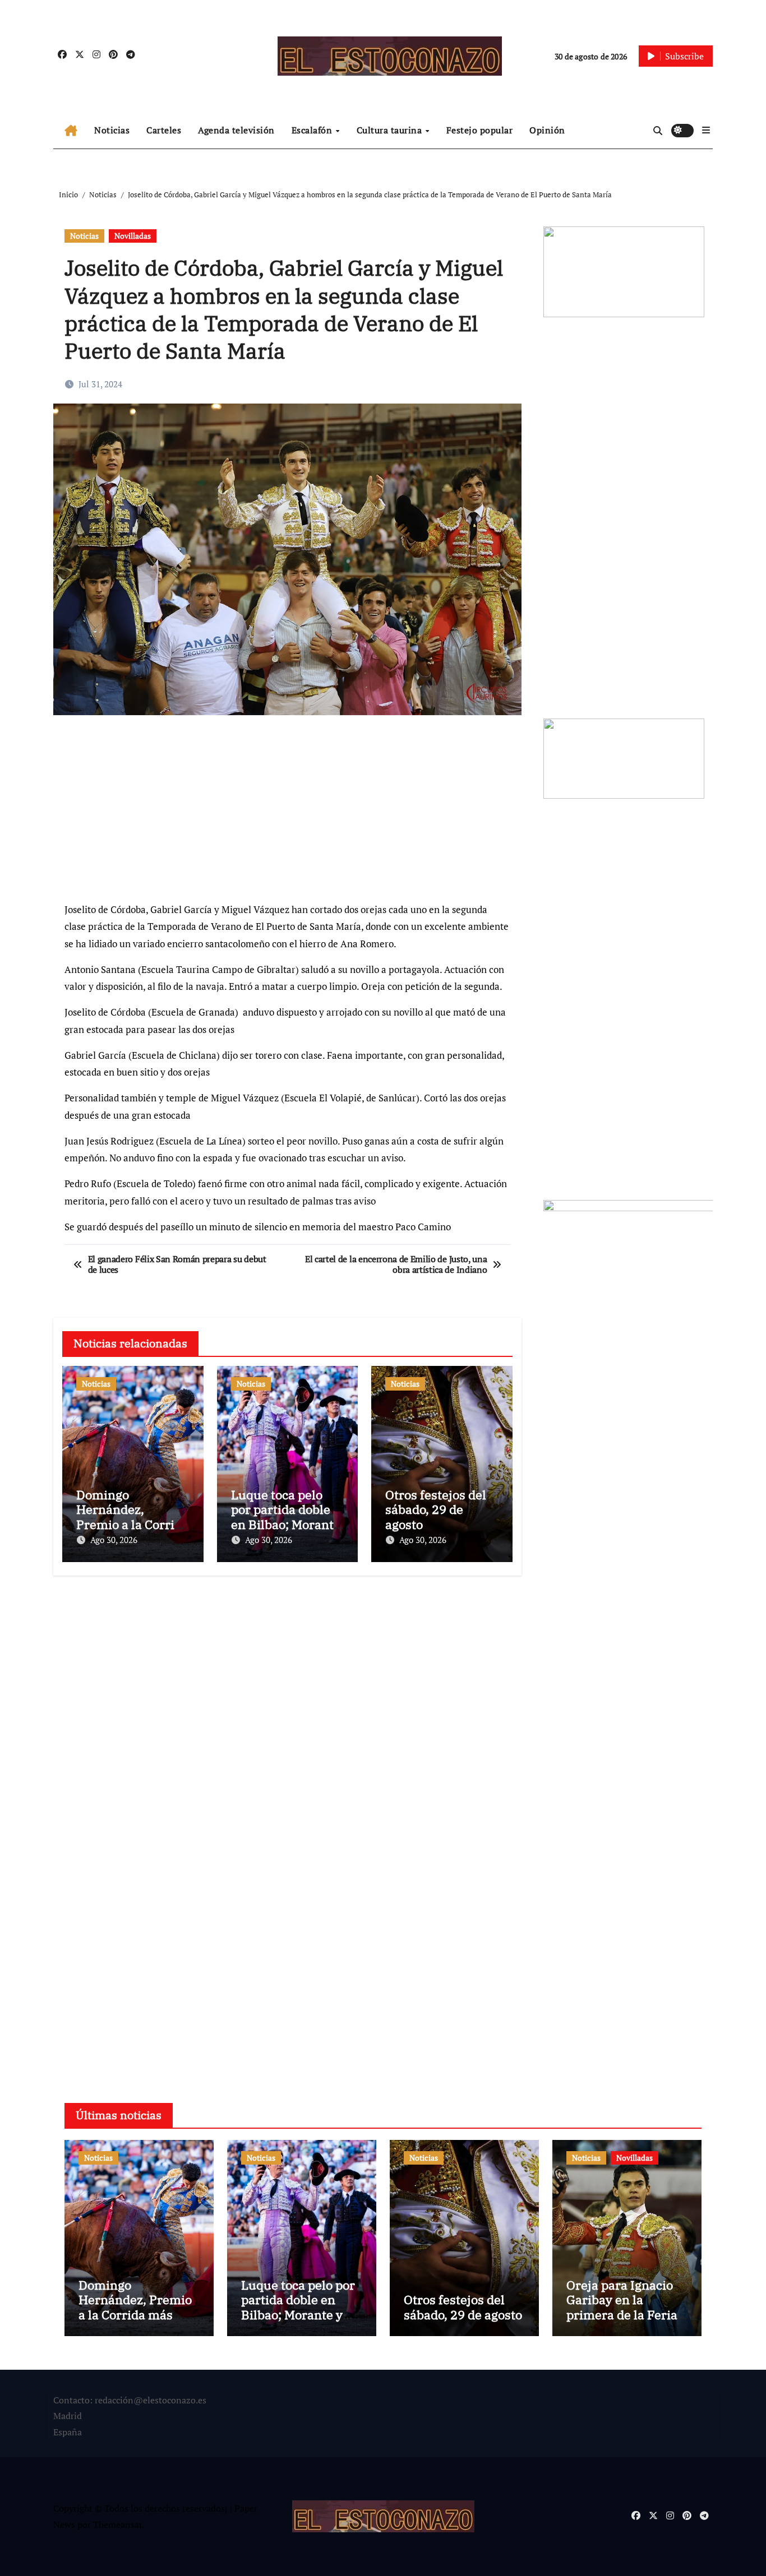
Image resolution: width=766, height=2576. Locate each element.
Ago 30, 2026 (114, 1540)
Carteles (164, 130)
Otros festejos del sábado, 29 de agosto (436, 1509)
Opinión (547, 130)
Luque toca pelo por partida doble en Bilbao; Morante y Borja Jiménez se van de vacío (286, 1524)
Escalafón (313, 130)
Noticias (112, 130)
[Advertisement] (289, 814)
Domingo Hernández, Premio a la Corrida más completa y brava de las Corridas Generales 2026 (137, 2322)
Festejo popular (480, 130)
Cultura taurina (391, 130)
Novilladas (133, 236)
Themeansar (117, 2524)
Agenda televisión (236, 130)
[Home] (71, 131)
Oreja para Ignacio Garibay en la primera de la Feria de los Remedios (622, 2307)
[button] (706, 130)
